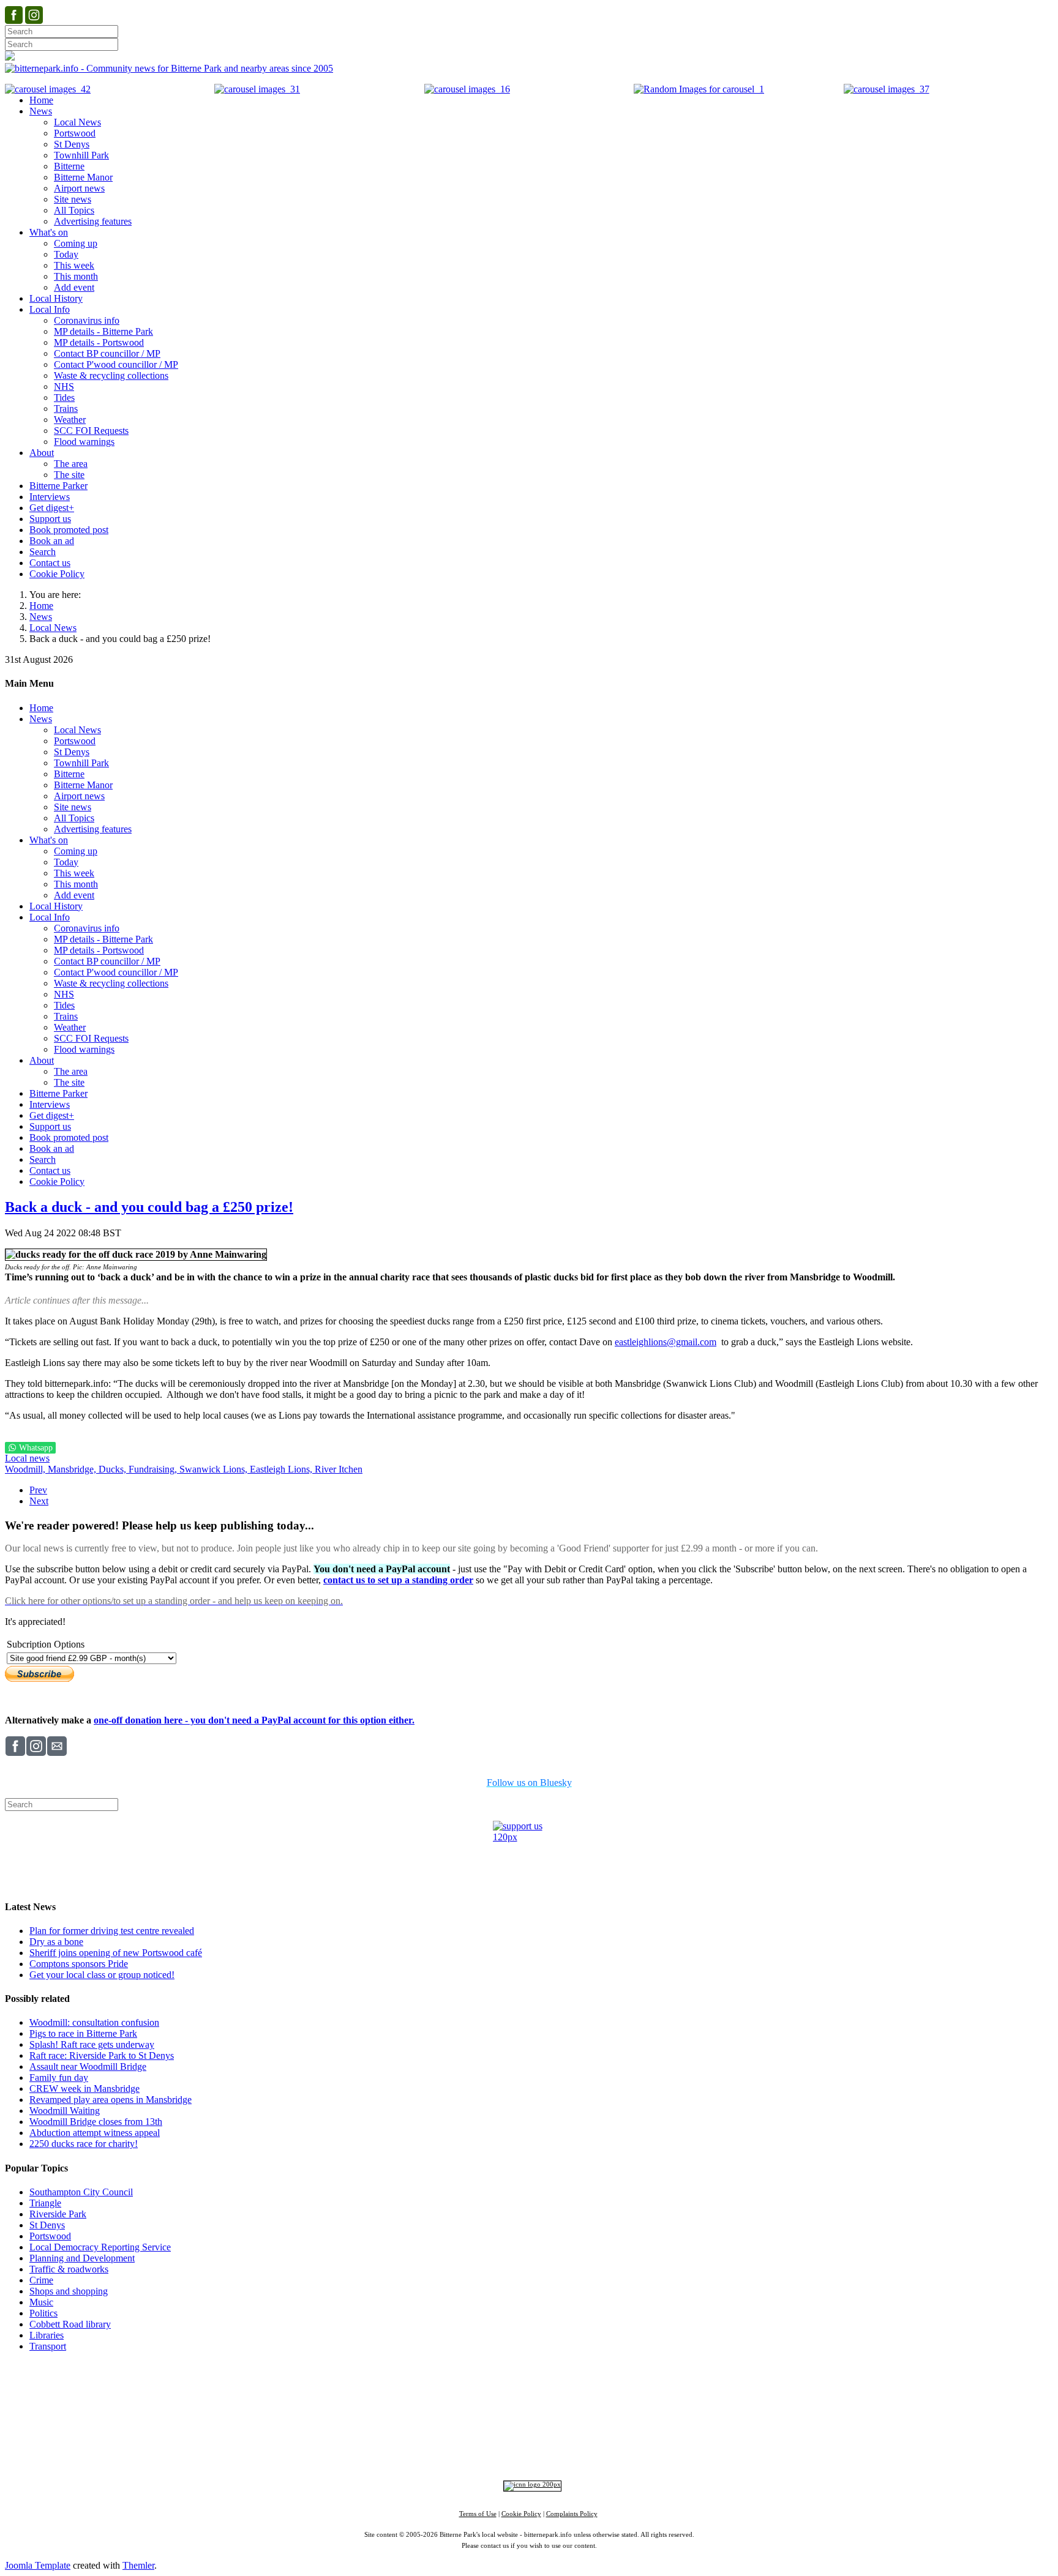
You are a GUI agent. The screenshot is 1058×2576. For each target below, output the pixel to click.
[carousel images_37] (887, 89)
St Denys (47, 2225)
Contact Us (472, 2388)
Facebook (439, 2451)
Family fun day (59, 2078)
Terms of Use (478, 2514)
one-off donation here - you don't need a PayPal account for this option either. (254, 1720)
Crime (41, 2280)
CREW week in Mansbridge (84, 2089)
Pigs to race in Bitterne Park (83, 2033)
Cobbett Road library (70, 2324)
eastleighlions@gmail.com (666, 1342)
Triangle (45, 2203)
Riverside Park (58, 2214)
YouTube (610, 2451)
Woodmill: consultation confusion (94, 2022)
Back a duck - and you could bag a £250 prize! (149, 1207)
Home (41, 606)
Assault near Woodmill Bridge (88, 2066)
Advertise (376, 2388)
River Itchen (339, 1469)
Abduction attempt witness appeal (95, 2133)
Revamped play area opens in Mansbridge (111, 2100)
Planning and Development (82, 2258)
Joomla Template (38, 2565)
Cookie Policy (521, 2514)
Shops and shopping (69, 2291)
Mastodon (567, 2451)
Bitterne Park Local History (637, 2388)
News (41, 617)
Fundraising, (154, 1469)
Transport (48, 2346)
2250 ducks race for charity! (84, 2144)
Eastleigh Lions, (282, 1469)
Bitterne (567, 2411)
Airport (583, 2432)
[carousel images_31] (257, 89)
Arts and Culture (489, 2432)
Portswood (50, 2236)
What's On (717, 2388)
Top (529, 2369)
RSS (645, 2451)
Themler (138, 2565)
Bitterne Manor (530, 2411)
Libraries (47, 2335)
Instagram (484, 2451)
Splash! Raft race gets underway (92, 2044)
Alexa (672, 2451)
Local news (27, 1458)
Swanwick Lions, (215, 1469)
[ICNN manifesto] (529, 2485)
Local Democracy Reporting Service (100, 2247)
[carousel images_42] (48, 89)
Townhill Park (483, 2411)
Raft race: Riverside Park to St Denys (102, 2055)
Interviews (553, 2432)
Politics (43, 2313)
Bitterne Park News (539, 2388)
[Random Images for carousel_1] (699, 89)
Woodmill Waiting (65, 2111)
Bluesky (525, 2451)
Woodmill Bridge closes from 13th (96, 2122)
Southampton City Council (81, 2192)
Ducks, (114, 1469)
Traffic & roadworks (69, 2269)
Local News (53, 628)
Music (41, 2302)
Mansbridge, (73, 1469)
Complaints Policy (572, 2514)
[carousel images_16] (467, 89)
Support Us (422, 2388)
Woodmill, (26, 1469)
